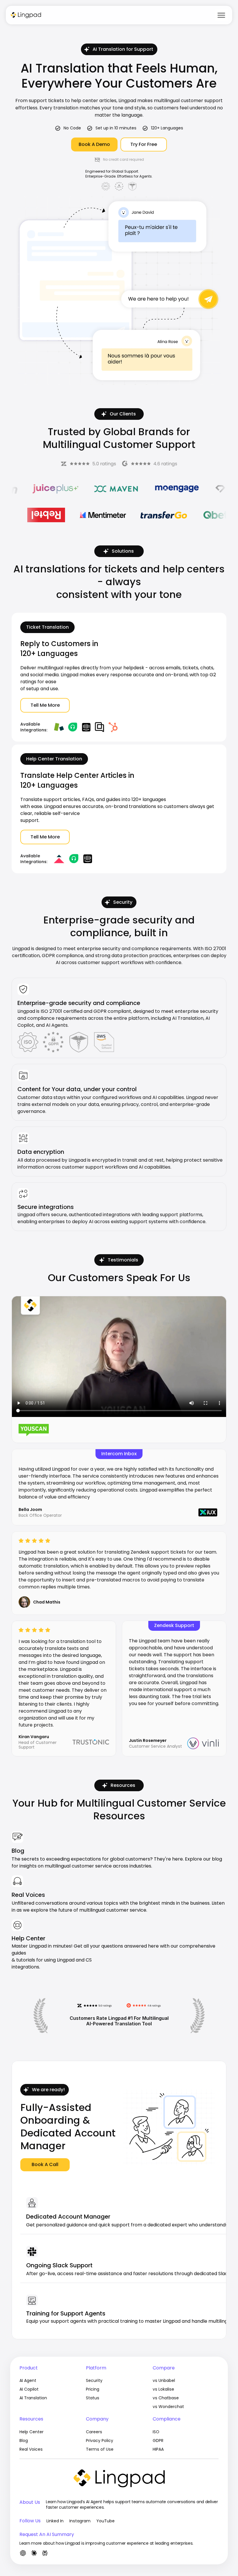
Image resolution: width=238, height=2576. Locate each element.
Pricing (93, 2389)
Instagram (80, 2521)
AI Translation (33, 2398)
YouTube (106, 2521)
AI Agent (28, 2380)
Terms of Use (100, 2449)
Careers (94, 2432)
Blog (18, 1851)
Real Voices (28, 1895)
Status (93, 2398)
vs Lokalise (163, 2389)
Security (94, 2380)
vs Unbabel (164, 2380)
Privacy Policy (100, 2441)
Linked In (55, 2521)
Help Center (28, 1938)
